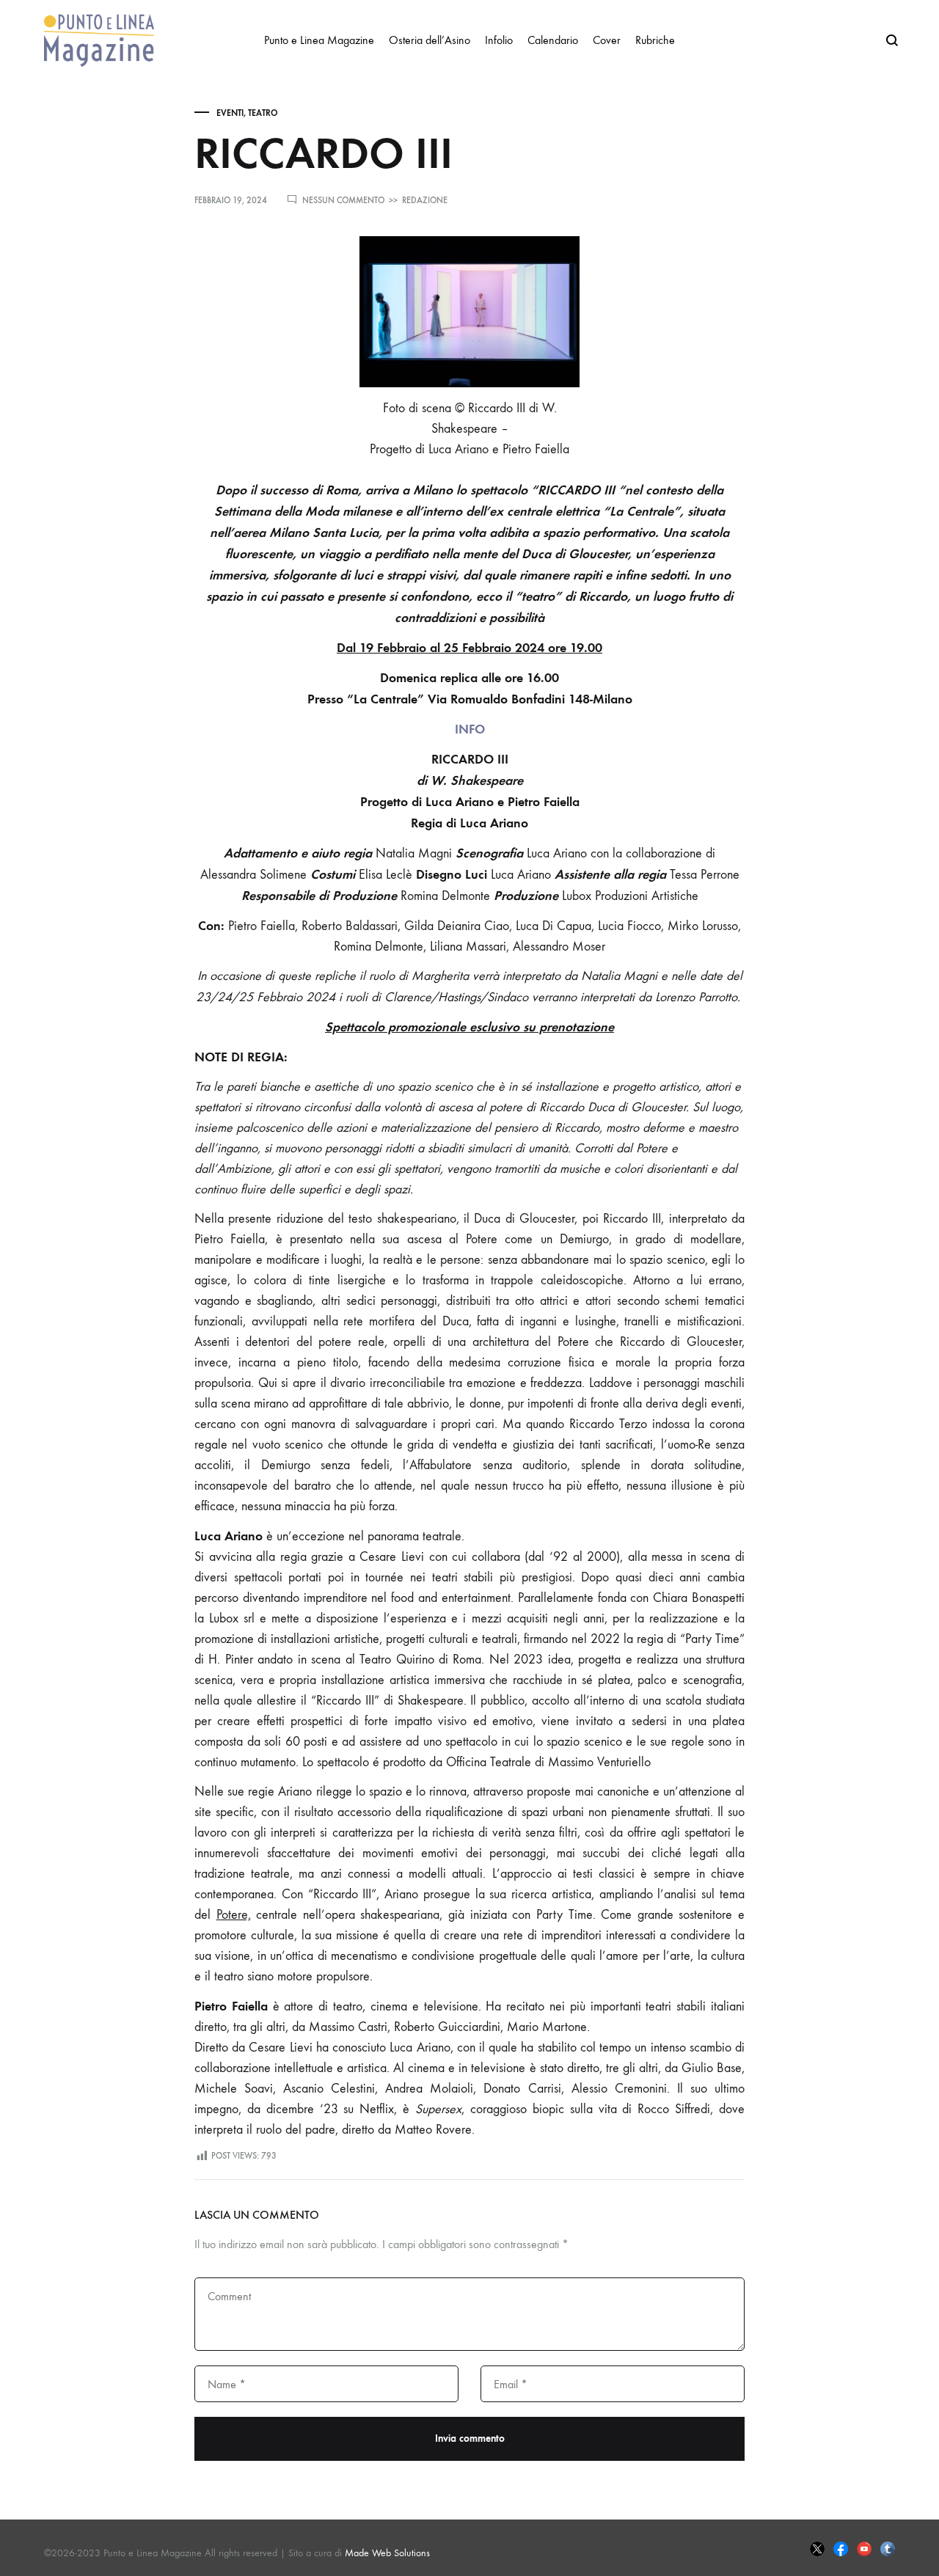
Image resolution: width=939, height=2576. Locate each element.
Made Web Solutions (387, 2553)
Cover (607, 40)
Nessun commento (343, 200)
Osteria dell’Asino (430, 40)
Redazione (425, 200)
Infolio (499, 40)
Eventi (230, 113)
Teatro (263, 113)
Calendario (553, 40)
